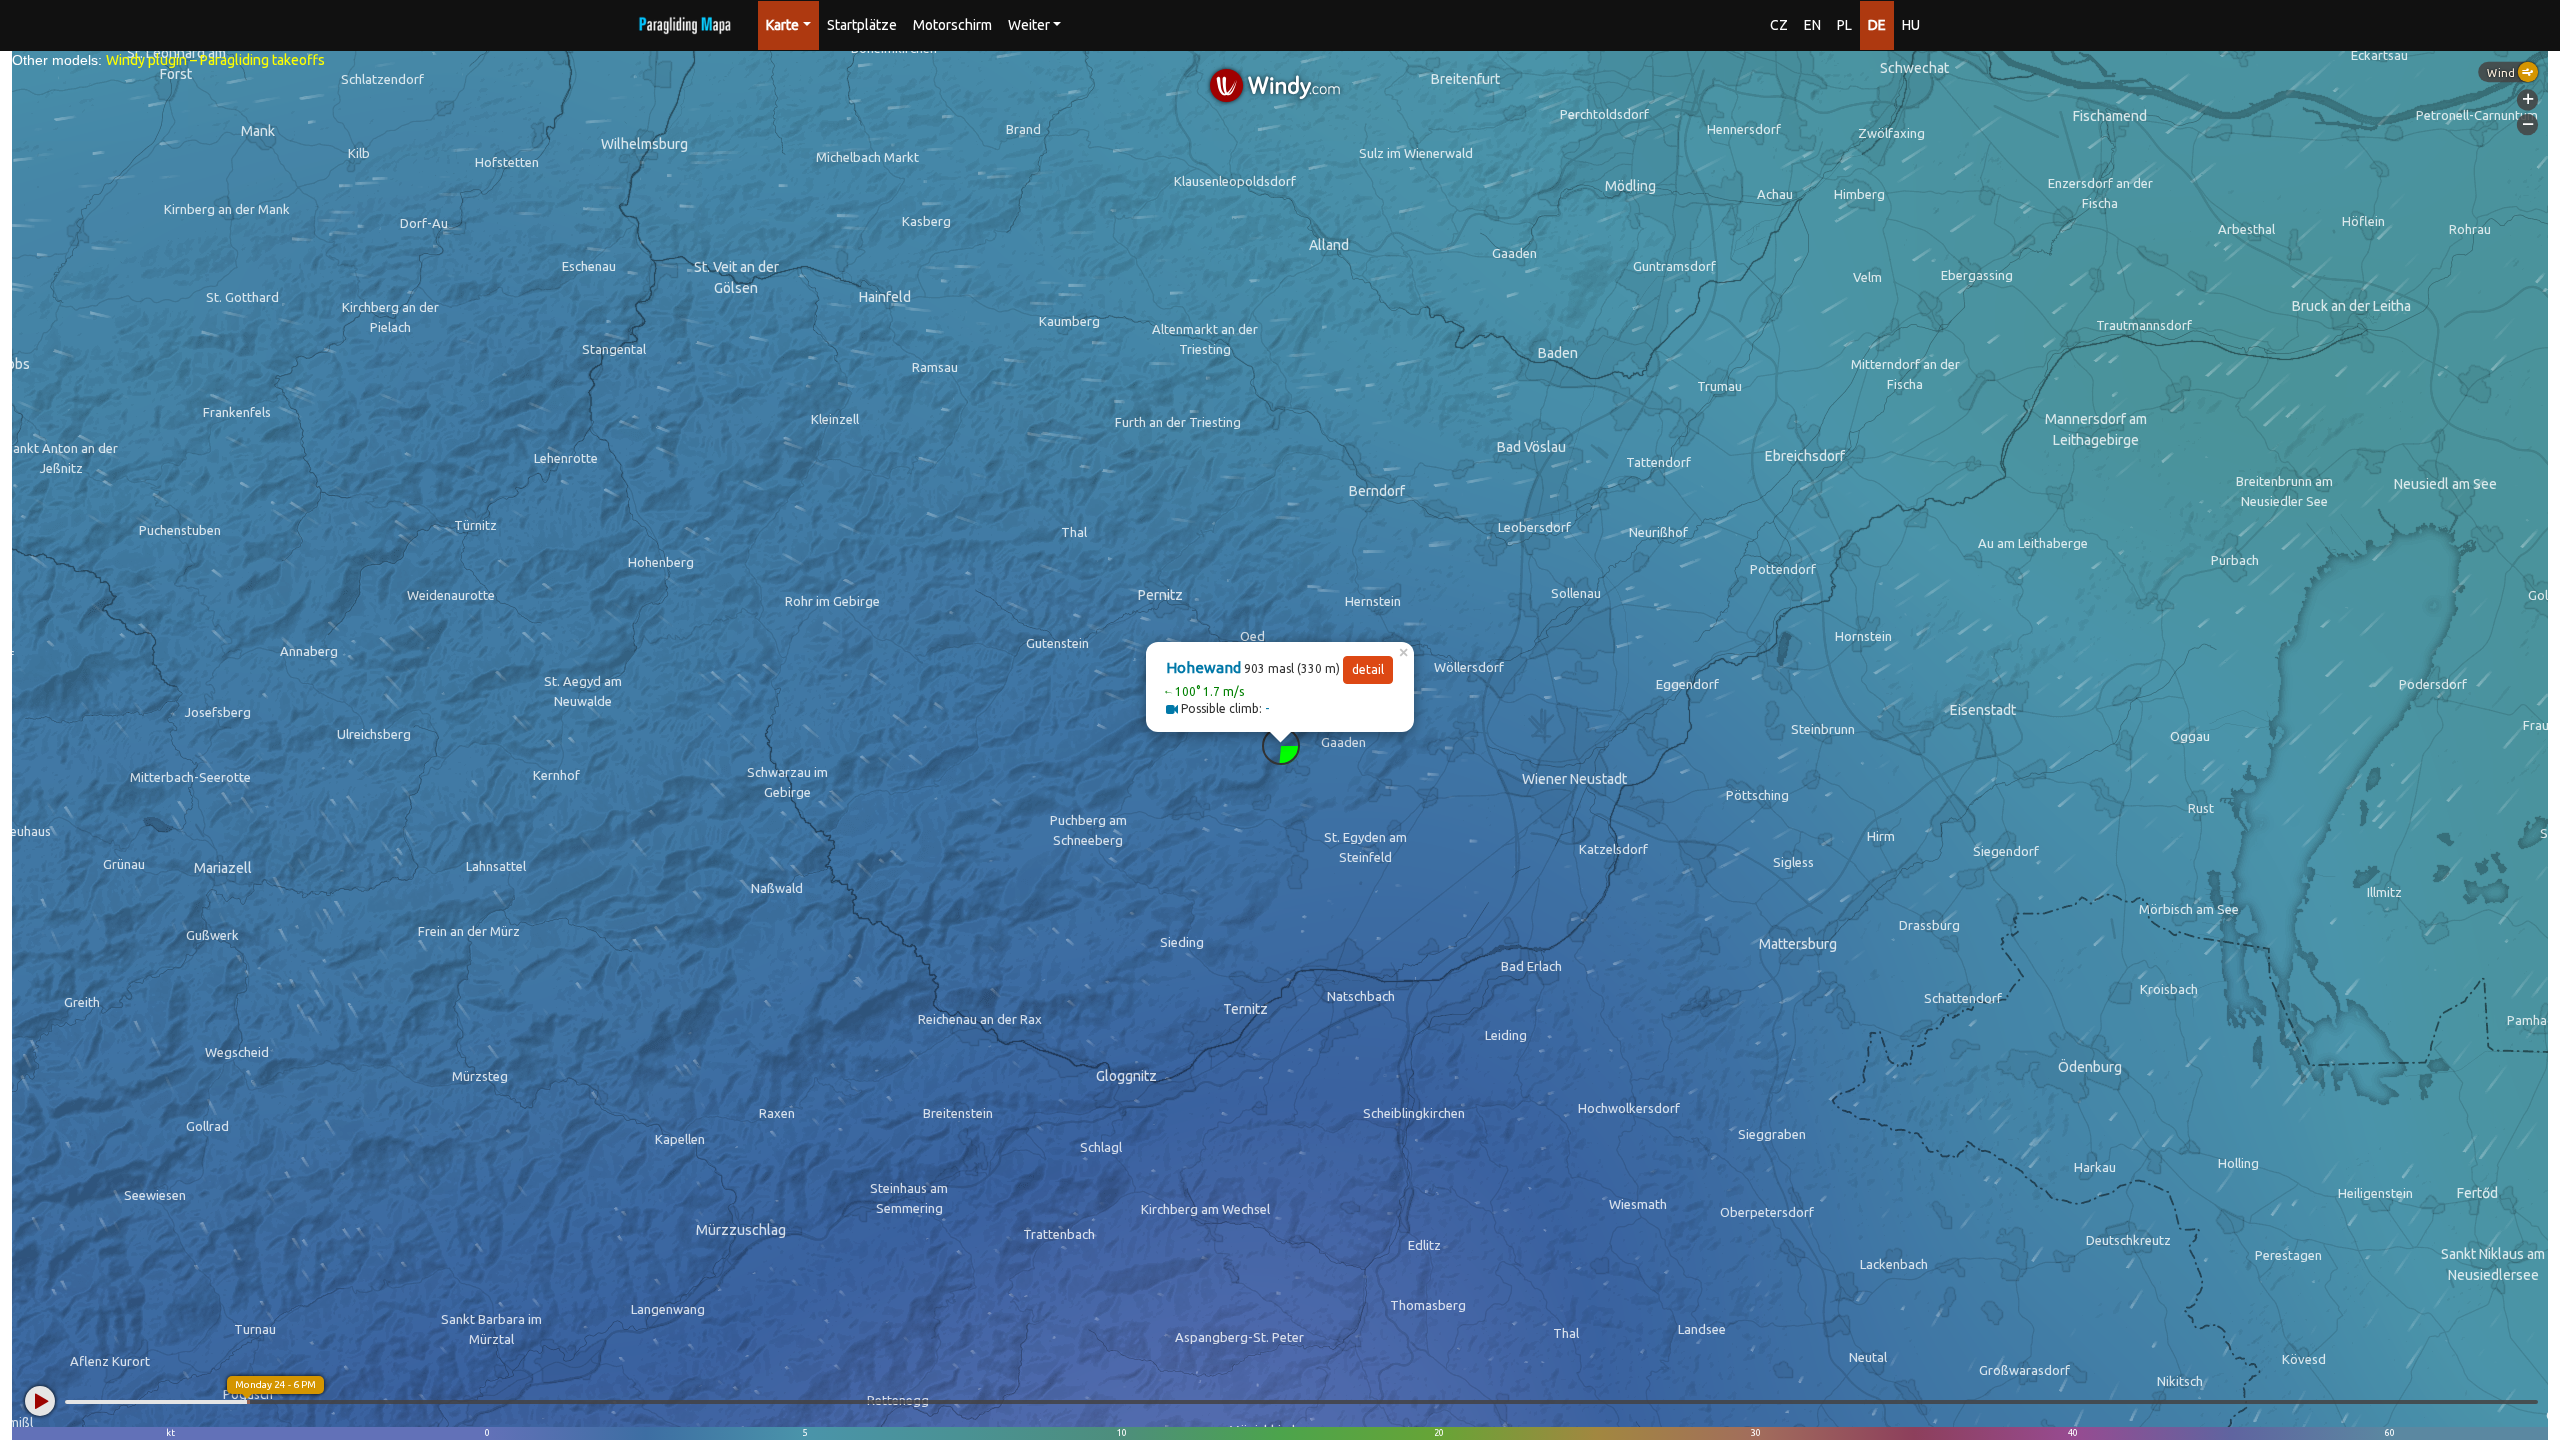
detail (1368, 669)
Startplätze (862, 25)
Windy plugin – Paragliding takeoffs (215, 60)
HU (1911, 25)
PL (1844, 25)
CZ (1779, 25)
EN (1812, 25)
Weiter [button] (1029, 25)
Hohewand (1203, 667)
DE (1877, 25)
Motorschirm (952, 25)
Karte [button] (782, 25)
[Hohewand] (1281, 746)
